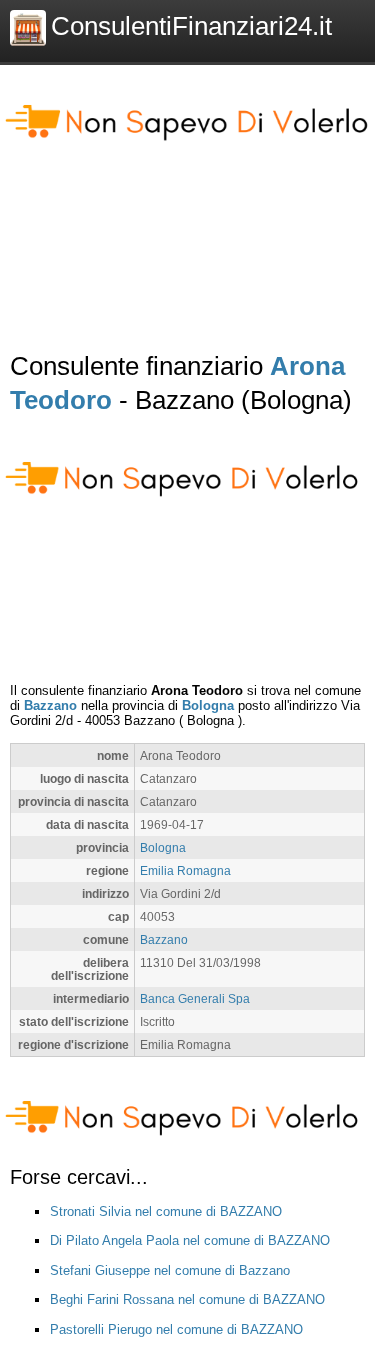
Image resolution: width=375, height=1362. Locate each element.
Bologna (208, 705)
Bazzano (50, 705)
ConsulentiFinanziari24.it (191, 26)
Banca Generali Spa (195, 998)
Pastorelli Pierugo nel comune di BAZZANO (176, 1329)
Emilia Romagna (185, 870)
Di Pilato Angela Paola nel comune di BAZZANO (190, 1240)
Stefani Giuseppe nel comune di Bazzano (170, 1270)
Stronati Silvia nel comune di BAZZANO (166, 1211)
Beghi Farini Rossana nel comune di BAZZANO (187, 1299)
